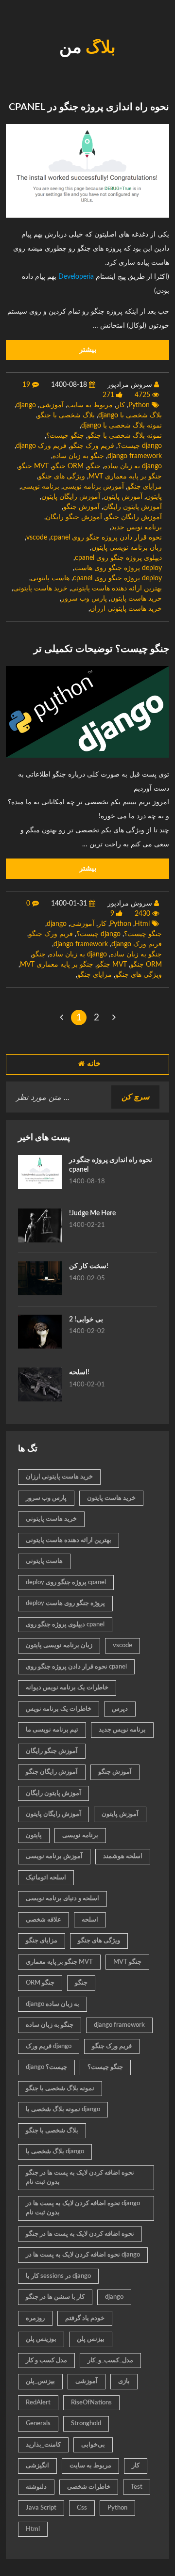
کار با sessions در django (58, 2276)
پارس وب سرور (84, 599)
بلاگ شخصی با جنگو (66, 415)
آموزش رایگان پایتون (71, 497)
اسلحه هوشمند (123, 1856)
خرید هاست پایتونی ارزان (126, 609)
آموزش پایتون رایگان (132, 507)
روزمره (35, 2318)
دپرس (120, 1709)
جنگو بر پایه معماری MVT (125, 477)
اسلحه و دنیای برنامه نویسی (62, 1899)
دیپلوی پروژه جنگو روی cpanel (118, 558)
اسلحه (90, 1920)
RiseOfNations (91, 2403)
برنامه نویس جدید (137, 527)
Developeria (76, 277)
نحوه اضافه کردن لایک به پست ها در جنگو (80, 2234)
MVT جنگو (34, 466)
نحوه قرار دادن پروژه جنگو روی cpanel (106, 538)
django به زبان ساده (133, 466)
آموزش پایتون (123, 497)
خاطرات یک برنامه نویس (59, 1709)
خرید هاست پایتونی (40, 588)
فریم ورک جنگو (92, 446)
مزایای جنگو (145, 487)
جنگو (94, 466)
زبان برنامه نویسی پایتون (127, 548)
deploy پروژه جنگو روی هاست (118, 568)
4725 (142, 395)
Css (82, 2508)
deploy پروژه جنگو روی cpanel (117, 578)
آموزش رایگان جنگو (134, 517)
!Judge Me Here (92, 1213)
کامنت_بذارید (43, 2445)
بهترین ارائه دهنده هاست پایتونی (116, 588)
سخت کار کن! (89, 1266)
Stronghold (86, 2424)
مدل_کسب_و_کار (110, 2361)
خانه (93, 1064)
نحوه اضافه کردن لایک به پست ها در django (83, 2255)
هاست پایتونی (50, 578)
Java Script (41, 2508)
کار (121, 405)
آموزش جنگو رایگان (74, 517)
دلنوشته (36, 2487)
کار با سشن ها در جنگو (55, 2297)
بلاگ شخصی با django (130, 415)
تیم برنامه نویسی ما (52, 1730)
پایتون (154, 497)
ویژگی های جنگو (62, 477)
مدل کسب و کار (46, 2361)
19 (26, 385)
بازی (124, 2381)
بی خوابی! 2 (86, 1320)
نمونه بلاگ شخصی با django (122, 426)
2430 (142, 914)
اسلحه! (79, 1372)
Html (142, 924)
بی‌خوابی (93, 2445)
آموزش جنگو (81, 507)
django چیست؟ (140, 446)
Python (139, 405)
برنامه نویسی (40, 487)
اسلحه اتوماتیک (46, 1878)
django (26, 405)
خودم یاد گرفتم (85, 2318)
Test (137, 2487)
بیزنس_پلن (40, 2381)
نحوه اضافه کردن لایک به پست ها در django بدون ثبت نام (83, 2208)
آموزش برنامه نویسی (93, 487)
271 (108, 395)
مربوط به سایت (90, 405)
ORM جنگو (68, 466)
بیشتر (88, 350)
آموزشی (52, 405)
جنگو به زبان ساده (78, 456)
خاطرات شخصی (89, 2487)
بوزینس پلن (41, 2339)
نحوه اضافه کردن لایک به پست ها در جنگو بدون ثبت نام (80, 2178)
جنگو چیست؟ (65, 436)
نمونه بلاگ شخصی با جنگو (125, 436)
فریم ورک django (41, 446)
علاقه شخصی (44, 1920)
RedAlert (38, 2403)
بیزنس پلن (91, 2339)
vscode (37, 538)
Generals (38, 2424)
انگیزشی (37, 2466)
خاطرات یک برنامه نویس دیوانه (67, 1688)
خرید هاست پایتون (136, 599)
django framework (135, 456)
